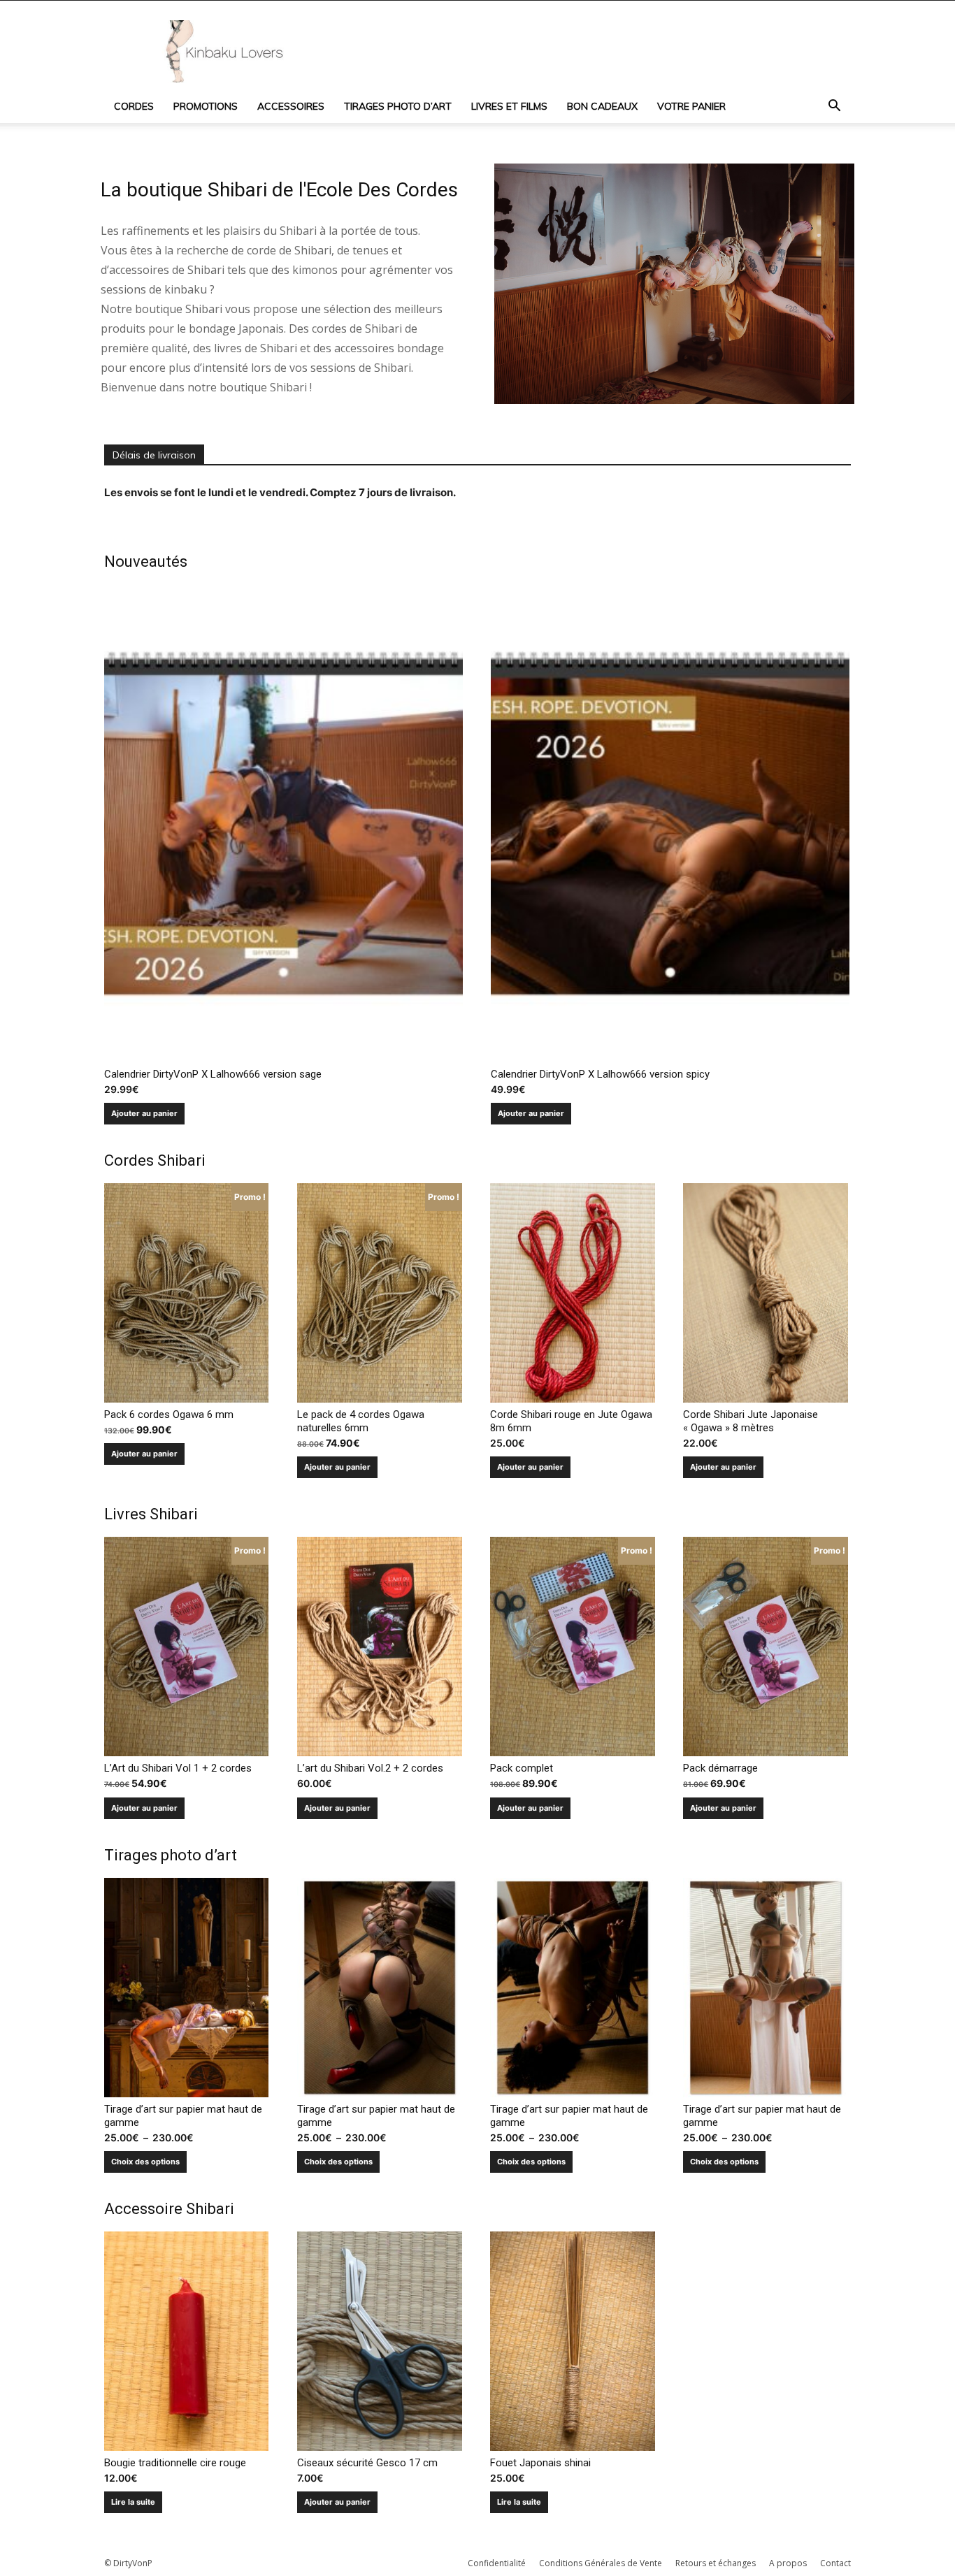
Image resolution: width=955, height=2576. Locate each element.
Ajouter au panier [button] (144, 1113)
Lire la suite (133, 2502)
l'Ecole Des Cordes (378, 190)
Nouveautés (146, 562)
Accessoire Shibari (169, 2209)
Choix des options (145, 2162)
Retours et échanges (716, 2563)
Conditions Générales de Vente (601, 2563)
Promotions (206, 106)
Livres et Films (509, 106)
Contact (835, 2563)
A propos (788, 2563)
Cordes (134, 106)
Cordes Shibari (155, 1160)
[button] (834, 107)
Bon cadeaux (602, 106)
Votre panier (691, 106)
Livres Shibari (151, 1514)
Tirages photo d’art (398, 106)
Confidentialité (497, 2563)
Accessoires (291, 106)
